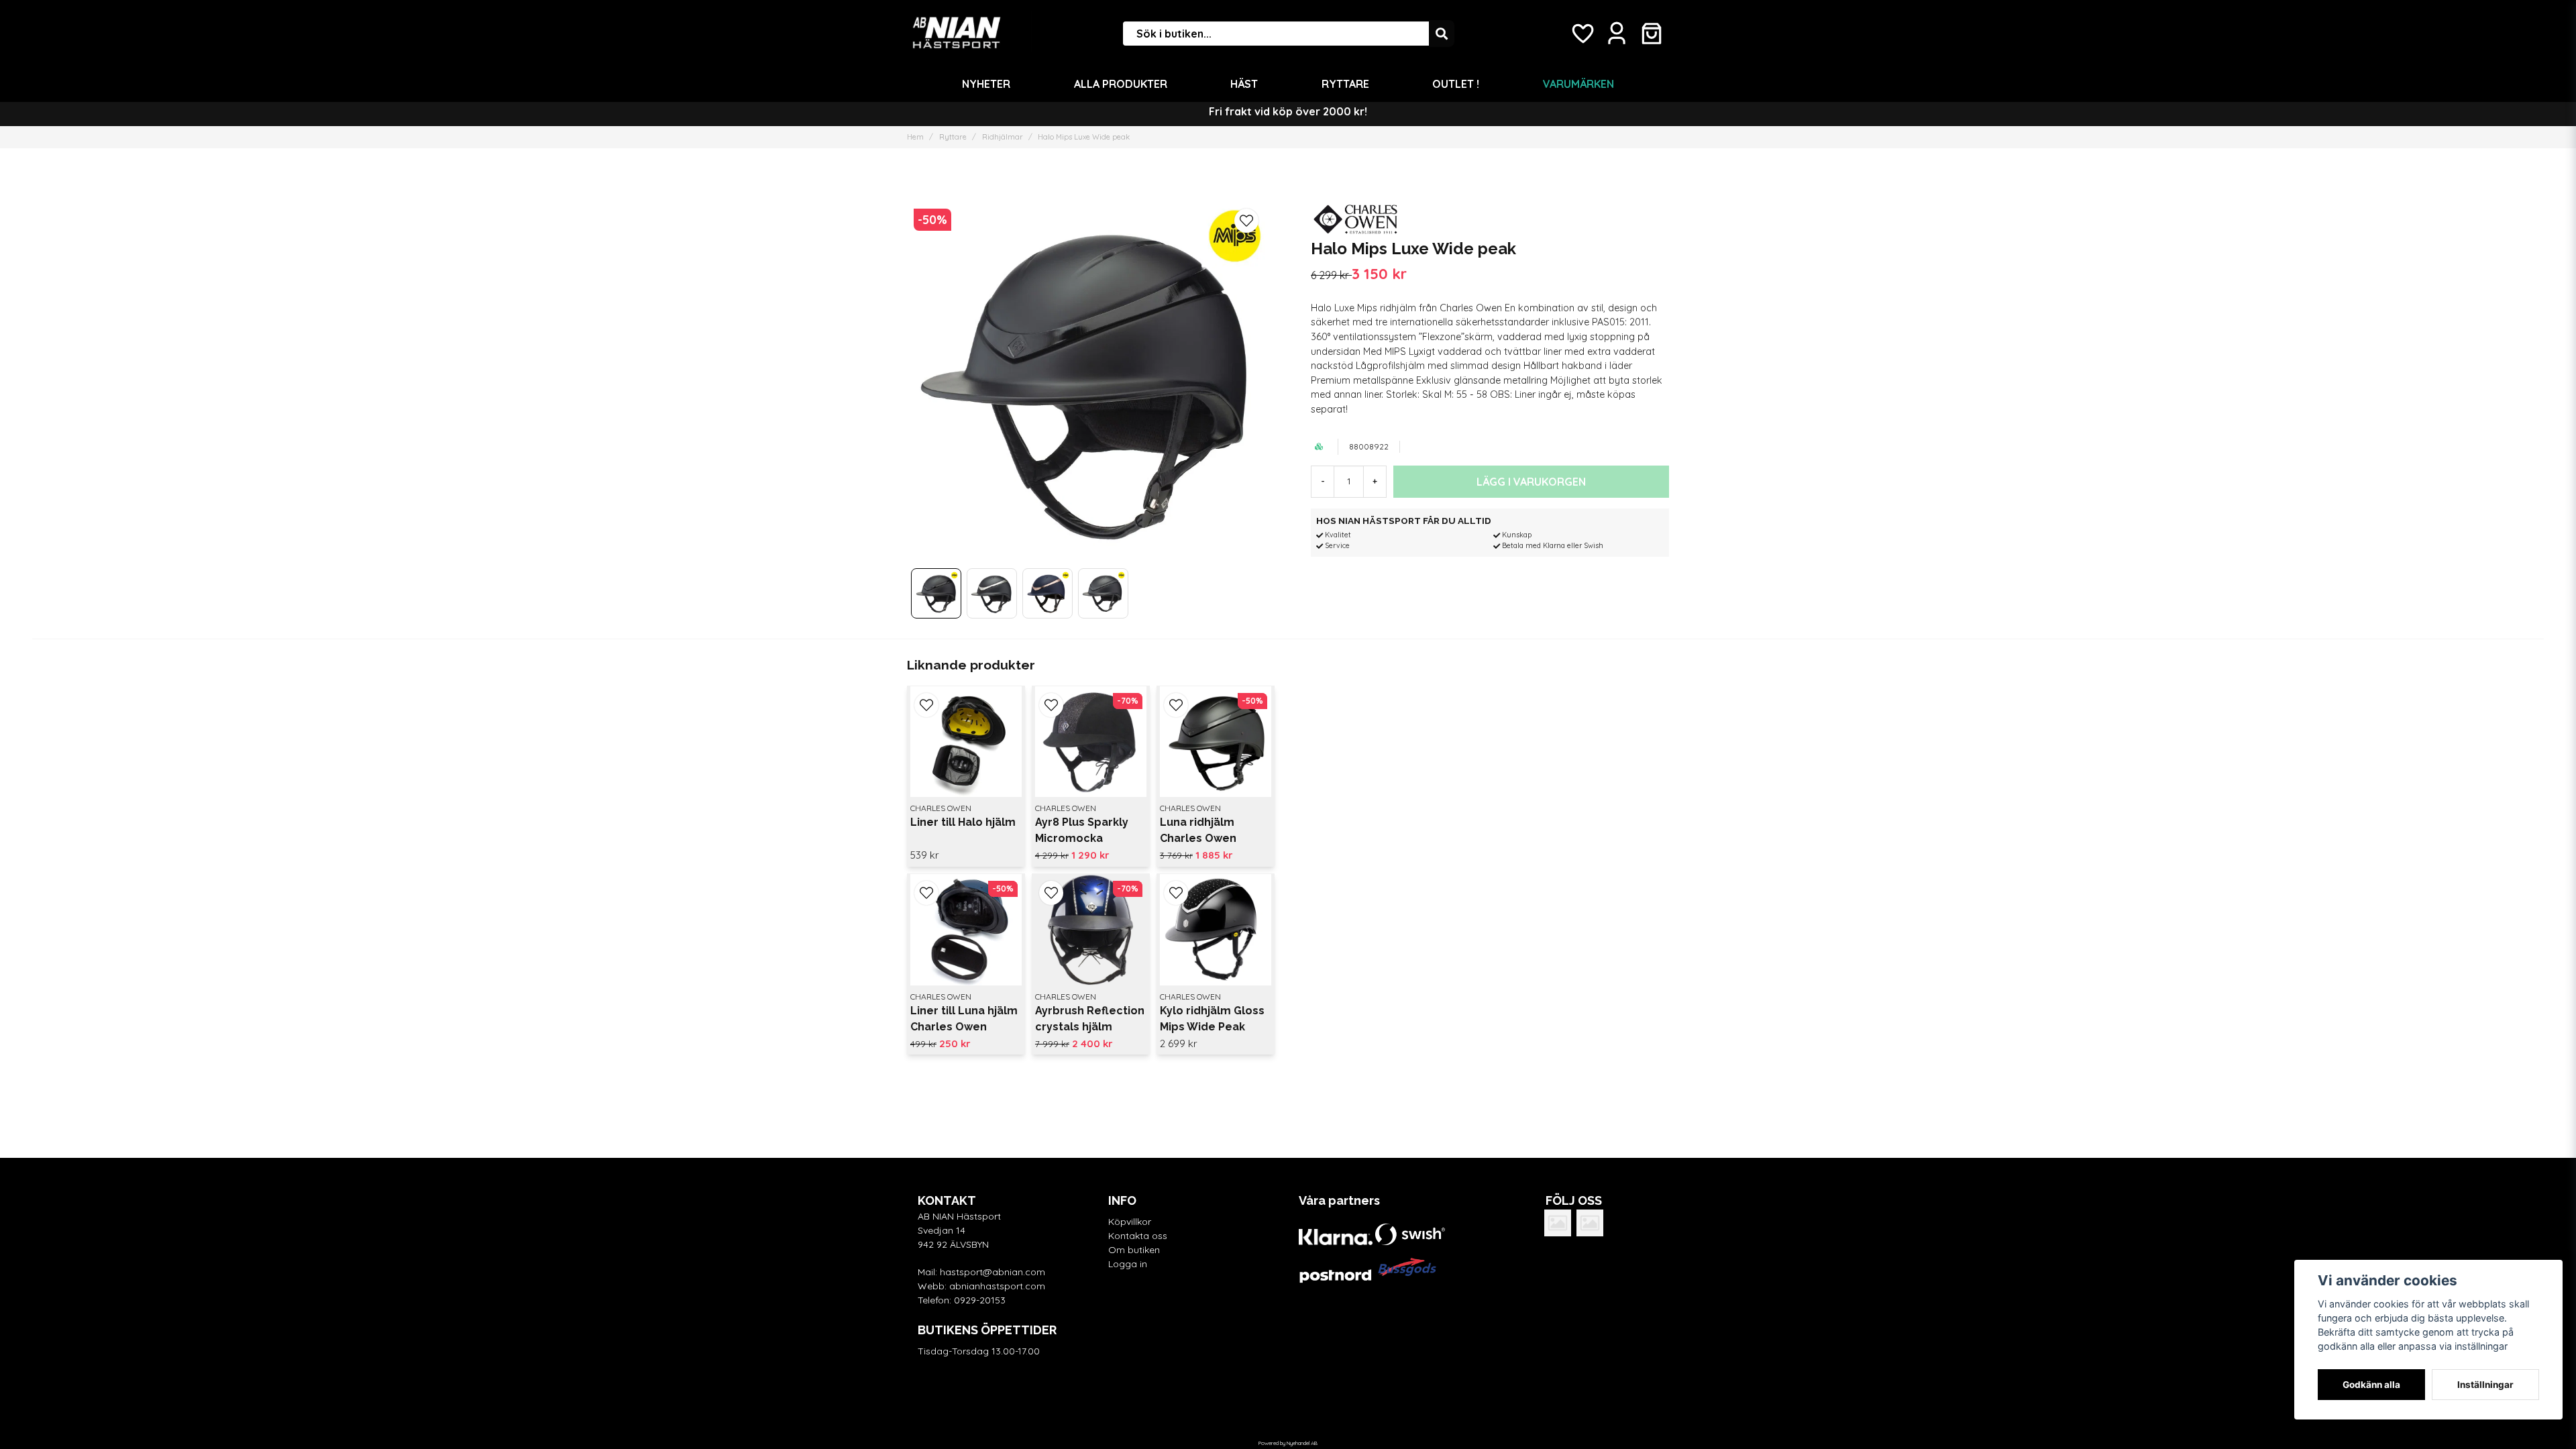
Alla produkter (1121, 84)
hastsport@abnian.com (992, 1272)
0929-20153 (980, 1300)
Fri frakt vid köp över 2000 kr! (1288, 111)
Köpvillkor (1130, 1222)
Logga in (1128, 1264)
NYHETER (986, 84)
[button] (1246, 221)
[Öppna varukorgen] (1652, 34)
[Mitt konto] (1617, 34)
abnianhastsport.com (997, 1286)
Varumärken (1578, 84)
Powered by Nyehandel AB (1288, 1443)
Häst (1244, 84)
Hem (915, 137)
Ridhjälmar (1003, 137)
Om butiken (1134, 1250)
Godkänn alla (2371, 1385)
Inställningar (2485, 1385)
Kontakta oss (1138, 1236)
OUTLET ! (1456, 84)
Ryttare (1345, 84)
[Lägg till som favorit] (1582, 34)
